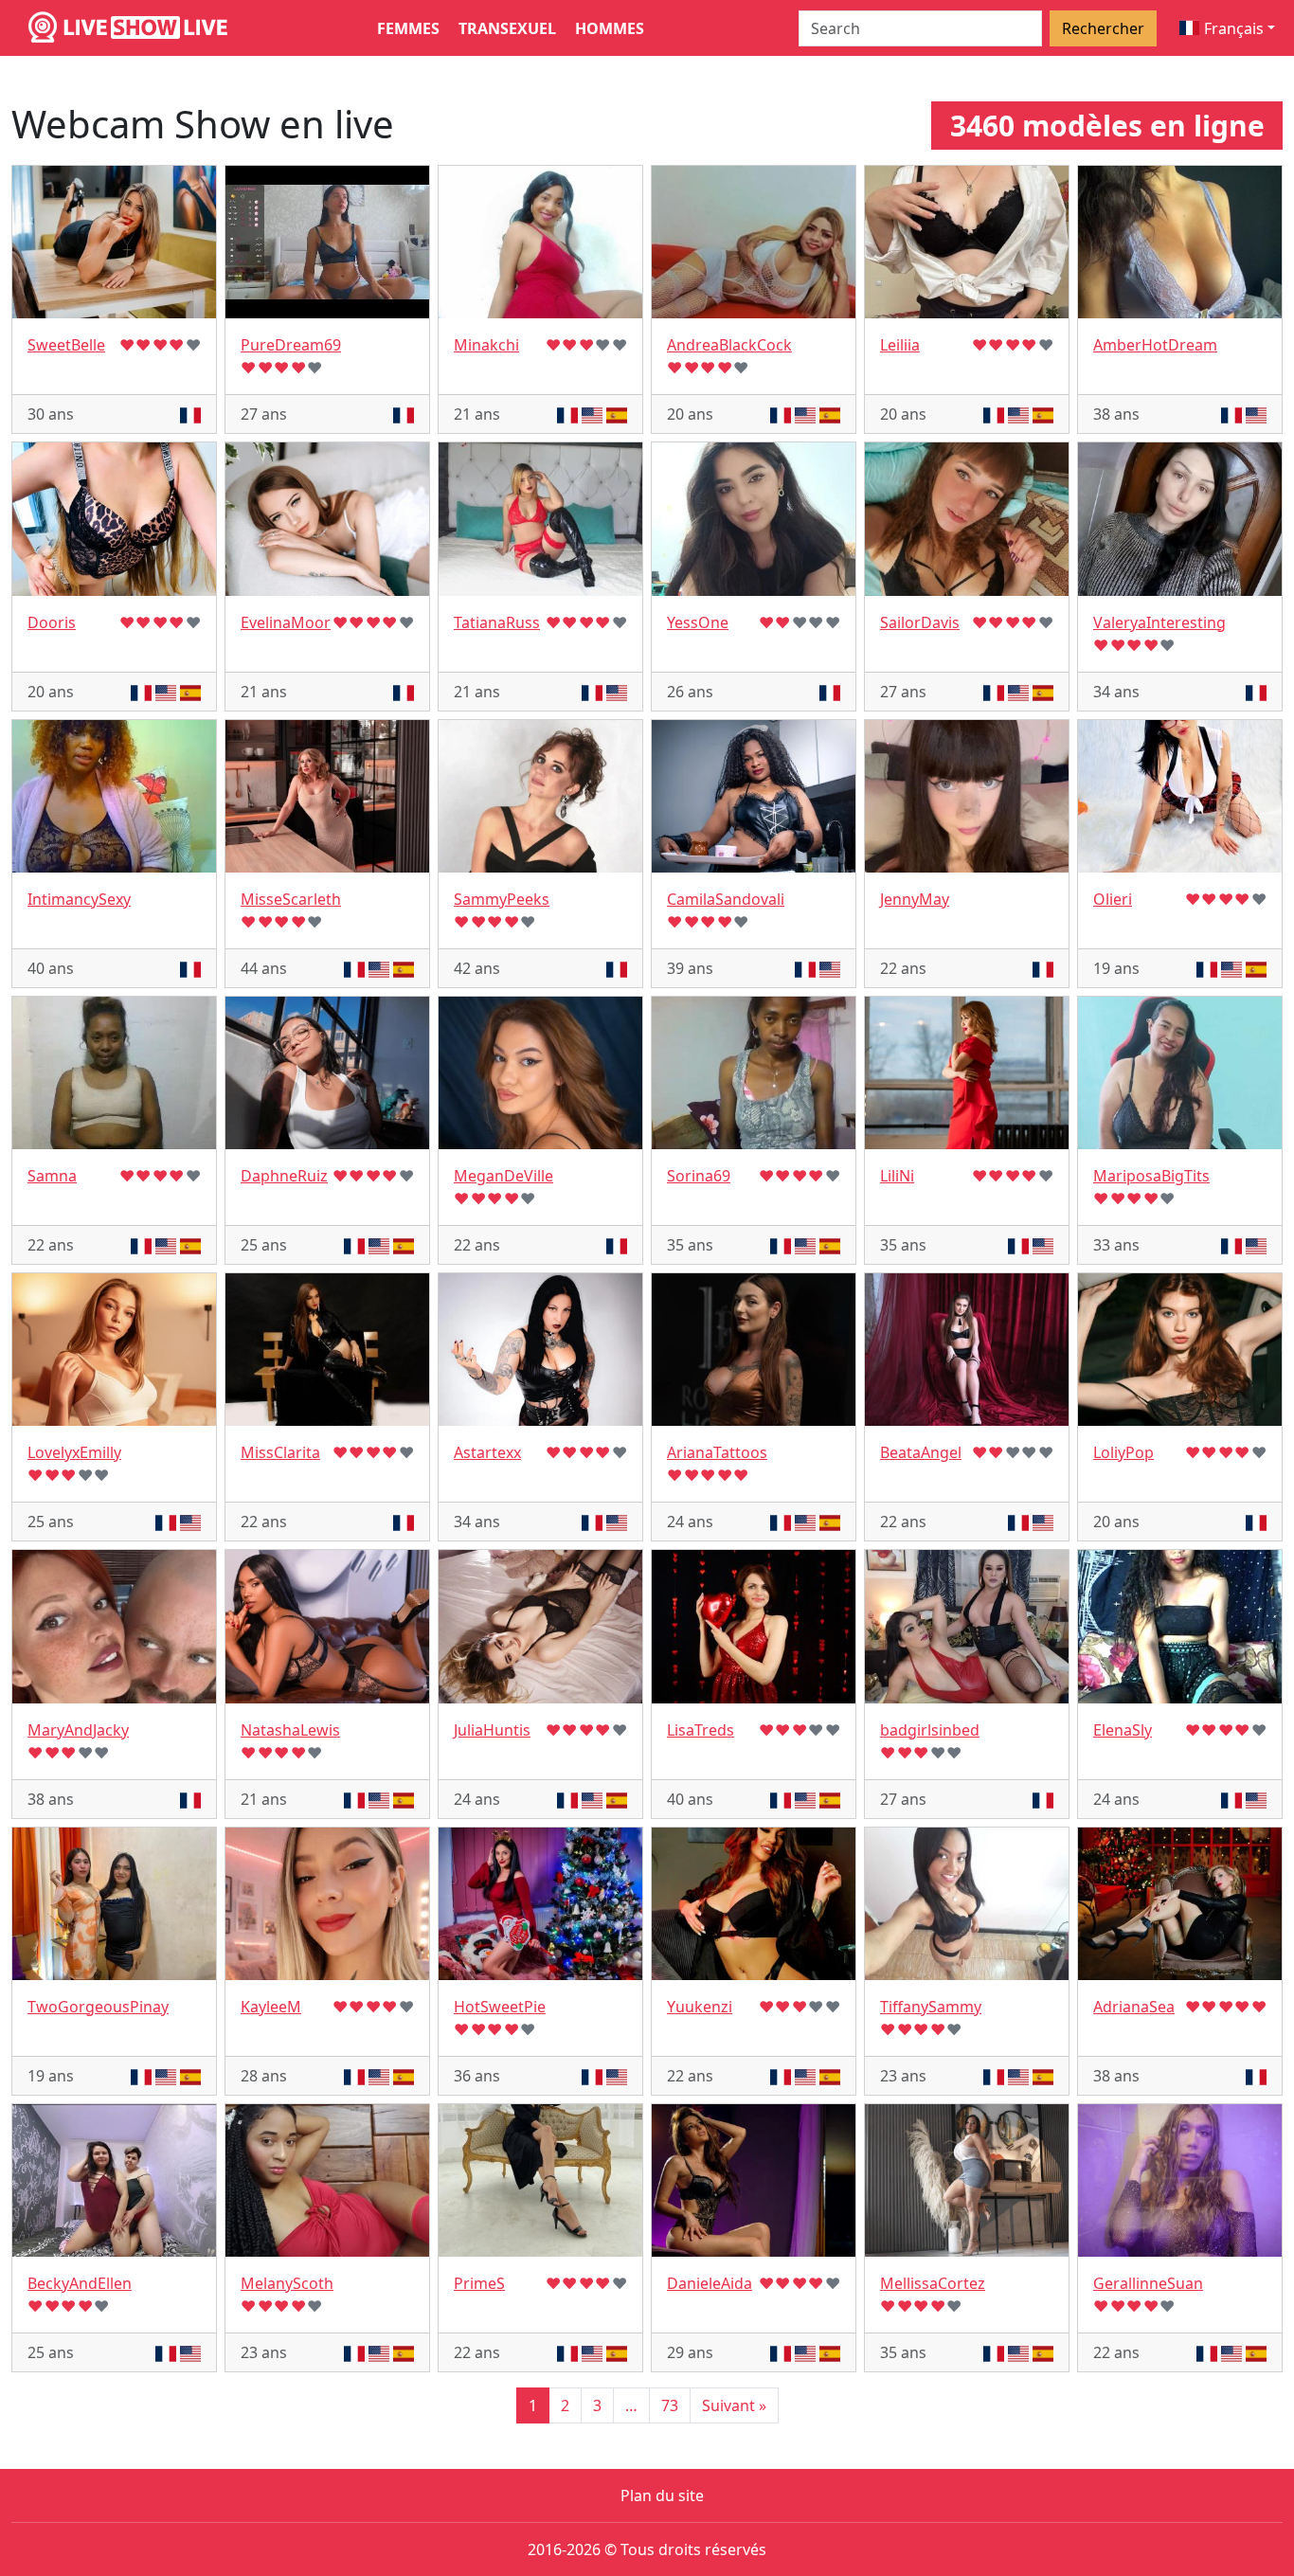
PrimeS (479, 2283)
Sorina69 (699, 1176)
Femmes (408, 28)
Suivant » (734, 2405)
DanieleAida (710, 2283)
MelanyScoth (287, 2283)
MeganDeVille (503, 1176)
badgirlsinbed (930, 1730)
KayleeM (271, 2007)
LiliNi (897, 1176)
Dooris (52, 622)
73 (670, 2405)
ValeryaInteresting (1159, 622)
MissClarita (280, 1452)
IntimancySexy (79, 899)
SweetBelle (66, 345)
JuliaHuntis (492, 1730)
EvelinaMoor (286, 622)
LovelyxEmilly (74, 1452)
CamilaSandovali (726, 899)
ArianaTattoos (717, 1452)
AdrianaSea (1134, 2007)
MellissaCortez (933, 2283)
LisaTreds (701, 1730)
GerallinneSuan (1148, 2283)
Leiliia (900, 345)
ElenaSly (1123, 1730)
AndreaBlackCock (729, 345)
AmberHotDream (1155, 345)
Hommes (610, 28)
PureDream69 (291, 345)
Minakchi (486, 345)
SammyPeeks (502, 899)
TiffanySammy (931, 2007)
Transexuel (507, 28)
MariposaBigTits (1151, 1176)
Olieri (1113, 899)
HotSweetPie (500, 2007)
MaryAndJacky (78, 1730)
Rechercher (1103, 28)
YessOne (698, 622)
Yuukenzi (700, 2007)
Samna (52, 1176)
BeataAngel (921, 1452)
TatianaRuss (497, 622)
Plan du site (662, 2495)
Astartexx (487, 1452)
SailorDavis (920, 622)
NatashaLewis (290, 1730)
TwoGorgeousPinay (98, 2007)
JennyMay (915, 899)
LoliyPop (1123, 1452)
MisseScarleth (291, 899)
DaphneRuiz (284, 1176)
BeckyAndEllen (80, 2283)
